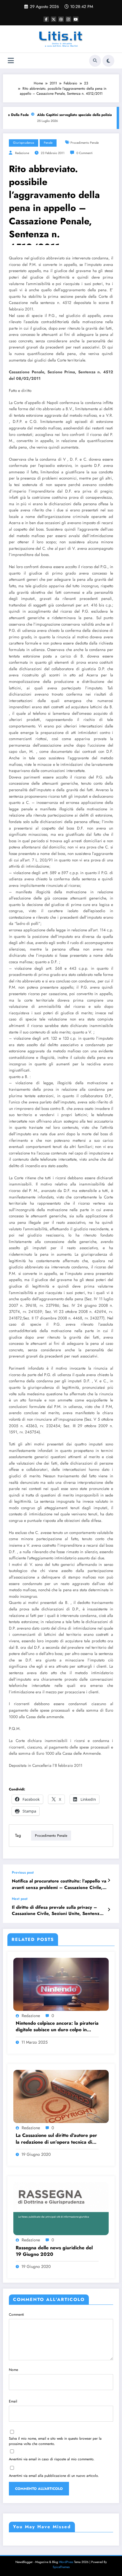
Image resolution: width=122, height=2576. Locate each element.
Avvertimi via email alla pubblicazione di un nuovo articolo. (54, 2476)
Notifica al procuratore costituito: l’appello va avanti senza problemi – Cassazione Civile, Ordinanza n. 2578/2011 (59, 1884)
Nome (13, 2370)
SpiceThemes (61, 2567)
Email (13, 2401)
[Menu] (11, 61)
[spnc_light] (108, 61)
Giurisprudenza (24, 143)
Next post (20, 1899)
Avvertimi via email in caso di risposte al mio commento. (52, 2459)
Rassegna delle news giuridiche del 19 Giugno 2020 (54, 2251)
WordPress (66, 2562)
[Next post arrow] (109, 1910)
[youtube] (76, 19)
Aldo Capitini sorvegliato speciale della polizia (68, 115)
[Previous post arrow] (109, 1880)
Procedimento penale (85, 143)
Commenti (16, 2315)
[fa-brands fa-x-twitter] (54, 19)
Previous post (23, 1872)
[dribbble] (61, 19)
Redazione (22, 153)
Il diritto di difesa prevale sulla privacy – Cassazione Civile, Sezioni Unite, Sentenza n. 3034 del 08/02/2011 (57, 1911)
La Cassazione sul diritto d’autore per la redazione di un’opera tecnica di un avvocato (56, 2139)
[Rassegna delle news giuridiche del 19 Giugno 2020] (61, 2208)
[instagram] (68, 19)
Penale (48, 143)
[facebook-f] (46, 19)
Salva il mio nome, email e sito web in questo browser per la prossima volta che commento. (55, 2441)
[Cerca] (95, 61)
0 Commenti (85, 153)
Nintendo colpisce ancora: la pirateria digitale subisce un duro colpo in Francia (57, 2027)
